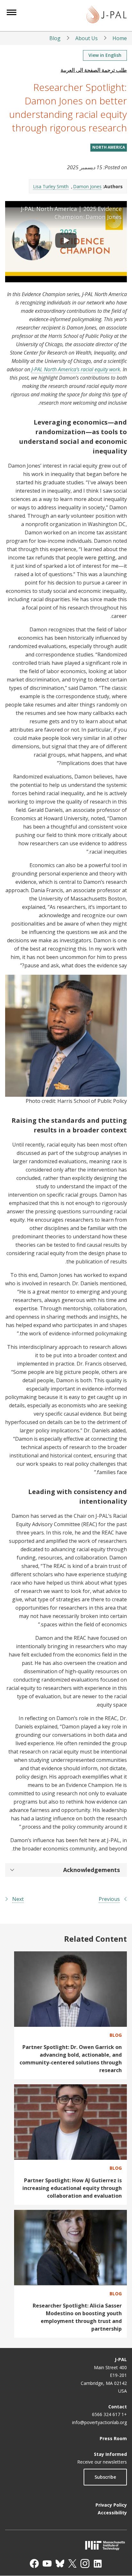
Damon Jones (87, 186)
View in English (105, 55)
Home (120, 38)
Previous (109, 1899)
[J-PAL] (107, 16)
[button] (66, 1870)
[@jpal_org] (85, 2563)
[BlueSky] (60, 2563)
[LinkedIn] (98, 2563)
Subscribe (105, 2477)
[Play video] (66, 242)
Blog (55, 38)
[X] (72, 2563)
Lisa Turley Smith (51, 186)
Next (18, 1899)
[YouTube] (47, 2563)
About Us (87, 38)
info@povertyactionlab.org (99, 2422)
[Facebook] (34, 2563)
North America (109, 147)
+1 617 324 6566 (109, 2414)
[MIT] (66, 2545)
